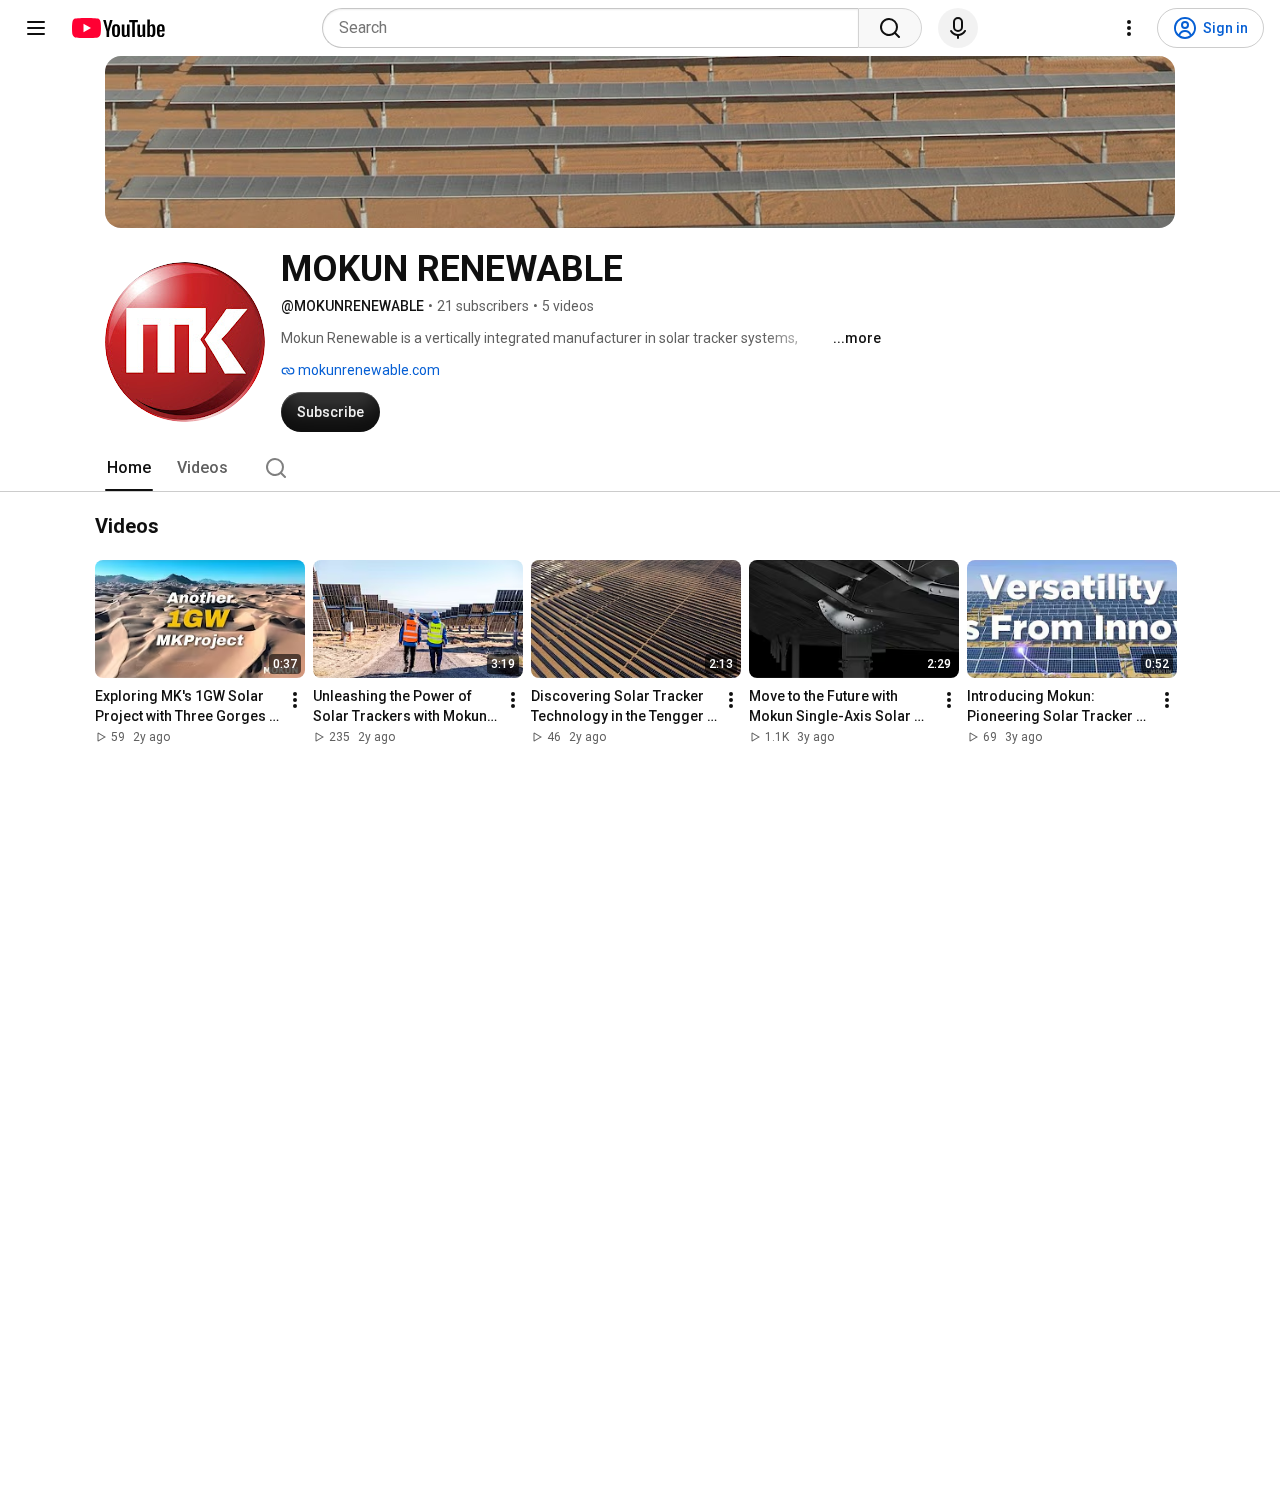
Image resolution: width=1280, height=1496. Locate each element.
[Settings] (1129, 28)
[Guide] (36, 28)
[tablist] (640, 468)
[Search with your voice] (958, 28)
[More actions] (295, 701)
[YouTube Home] (117, 28)
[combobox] (596, 28)
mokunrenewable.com (367, 370)
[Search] (890, 28)
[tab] (129, 468)
